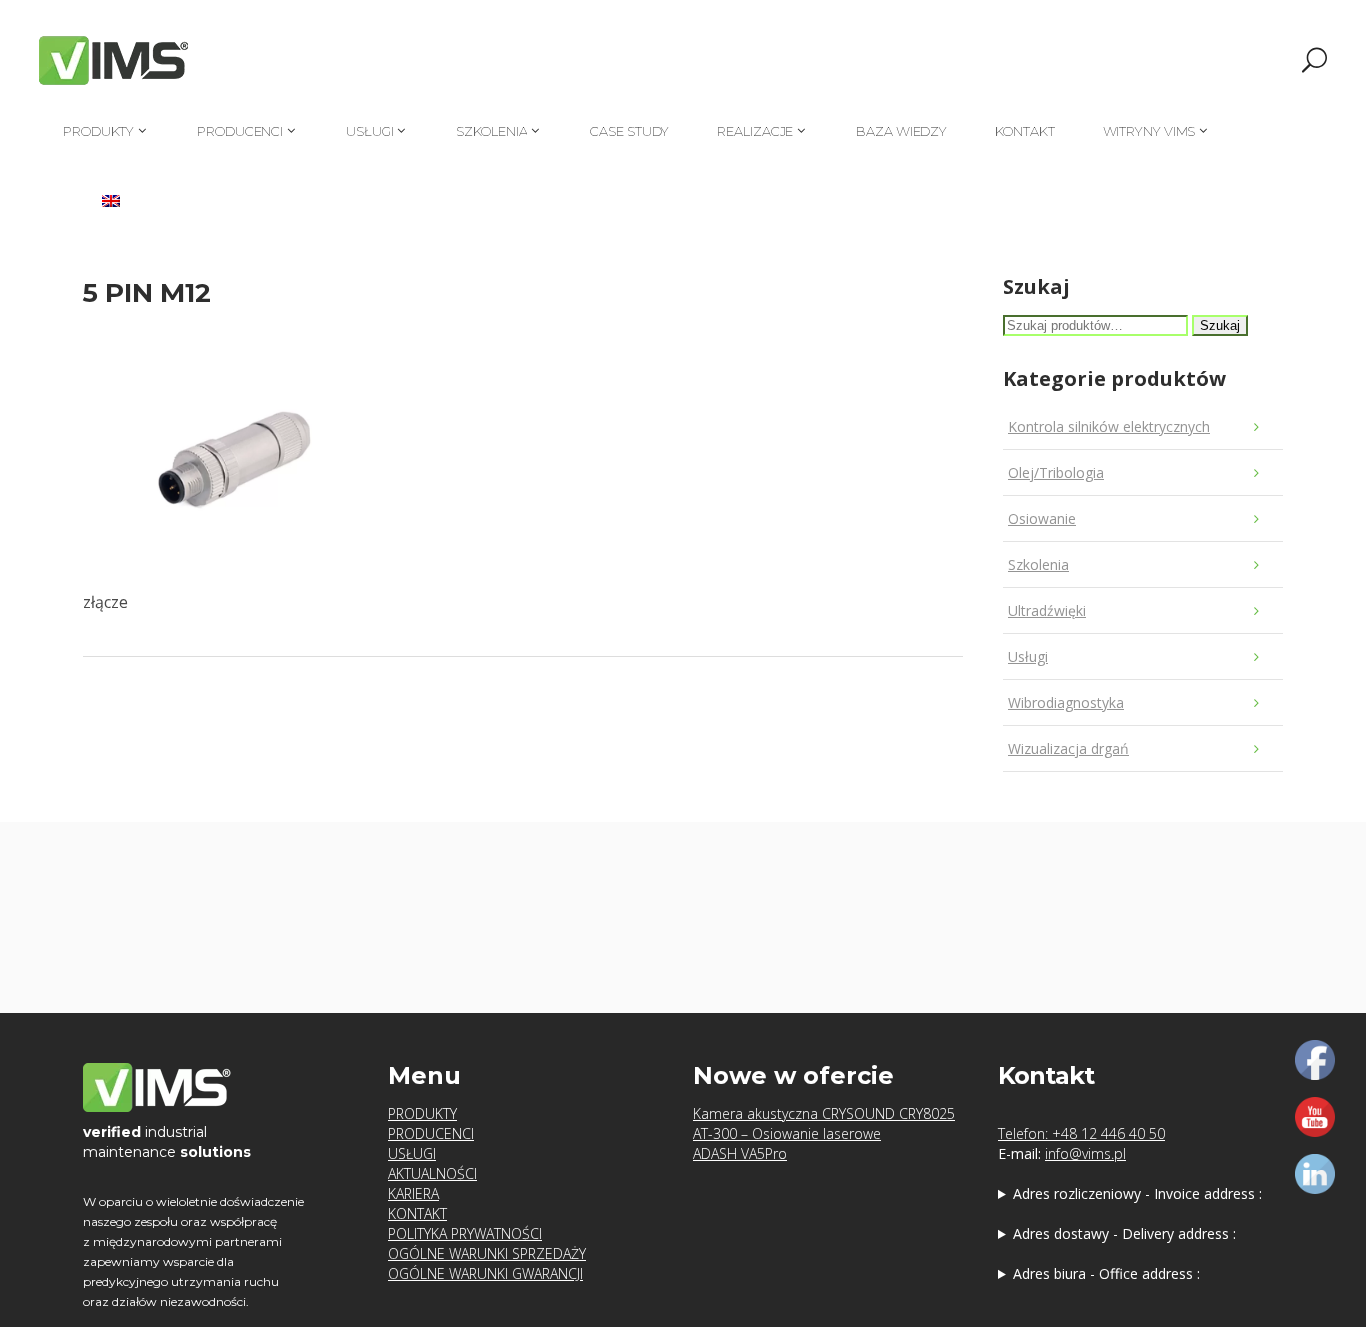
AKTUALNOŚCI (432, 1173)
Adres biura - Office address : (1106, 1273)
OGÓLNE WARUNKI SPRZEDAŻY (487, 1253)
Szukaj (1220, 325)
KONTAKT (417, 1213)
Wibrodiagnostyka (1066, 702)
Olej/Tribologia (1056, 472)
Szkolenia (1038, 564)
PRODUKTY (422, 1113)
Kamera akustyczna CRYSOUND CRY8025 (824, 1113)
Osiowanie (1042, 518)
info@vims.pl (1085, 1153)
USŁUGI (412, 1153)
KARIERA (413, 1193)
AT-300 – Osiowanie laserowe (787, 1133)
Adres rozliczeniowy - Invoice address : (1137, 1193)
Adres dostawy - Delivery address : (1124, 1233)
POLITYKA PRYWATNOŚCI (465, 1233)
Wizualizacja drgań (1068, 748)
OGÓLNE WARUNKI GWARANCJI (485, 1273)
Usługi (1028, 656)
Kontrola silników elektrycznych (1109, 426)
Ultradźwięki (1047, 610)
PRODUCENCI (431, 1133)
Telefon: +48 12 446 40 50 (1081, 1133)
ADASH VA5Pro (740, 1153)
